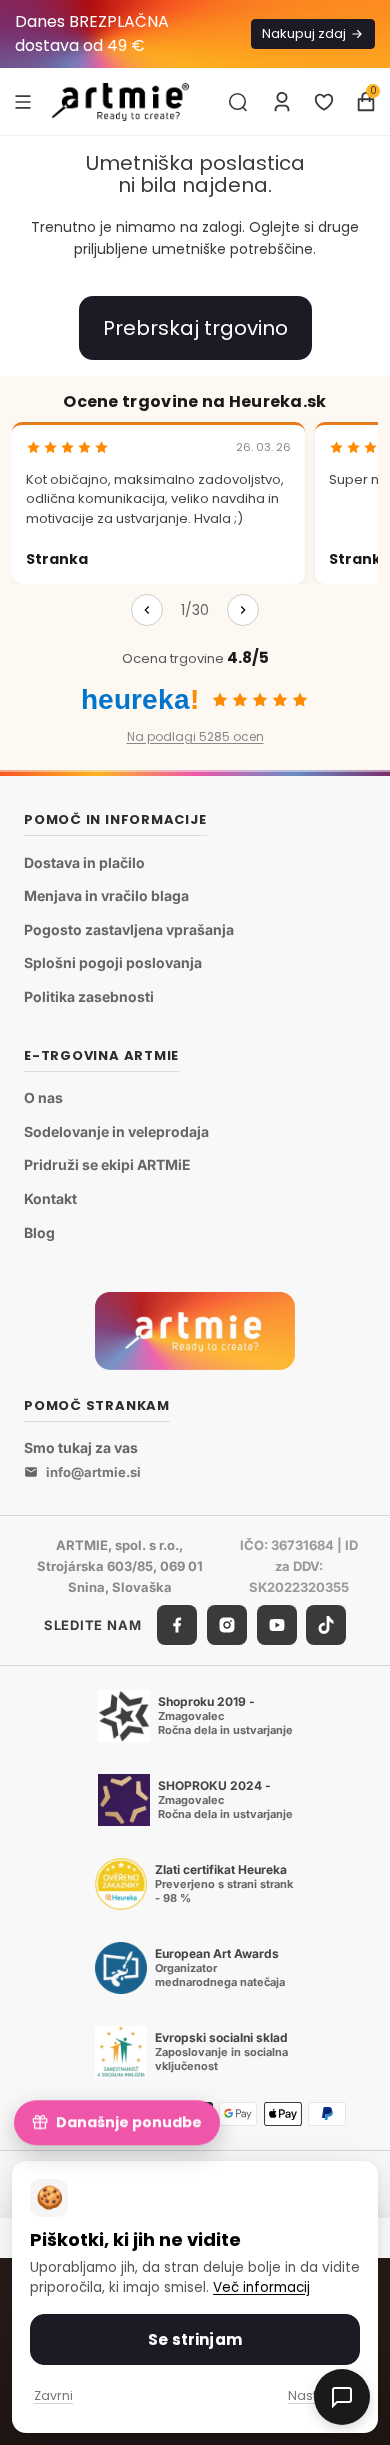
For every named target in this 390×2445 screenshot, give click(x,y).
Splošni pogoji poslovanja (113, 962)
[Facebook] (177, 1625)
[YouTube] (277, 1625)
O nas (43, 1097)
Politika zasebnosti (89, 996)
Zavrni (53, 2395)
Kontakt (50, 1198)
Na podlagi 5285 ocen (195, 736)
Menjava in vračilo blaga (106, 895)
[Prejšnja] (147, 610)
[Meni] (23, 101)
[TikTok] (326, 1625)
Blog (39, 1232)
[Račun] (282, 102)
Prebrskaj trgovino (195, 328)
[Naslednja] (243, 610)
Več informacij (261, 2287)
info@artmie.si (93, 1472)
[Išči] (238, 102)
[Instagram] (227, 1625)
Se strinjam (195, 2339)
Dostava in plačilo (84, 862)
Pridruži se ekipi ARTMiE (107, 1164)
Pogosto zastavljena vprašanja (129, 929)
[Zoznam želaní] (324, 102)
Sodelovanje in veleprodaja (116, 1131)
